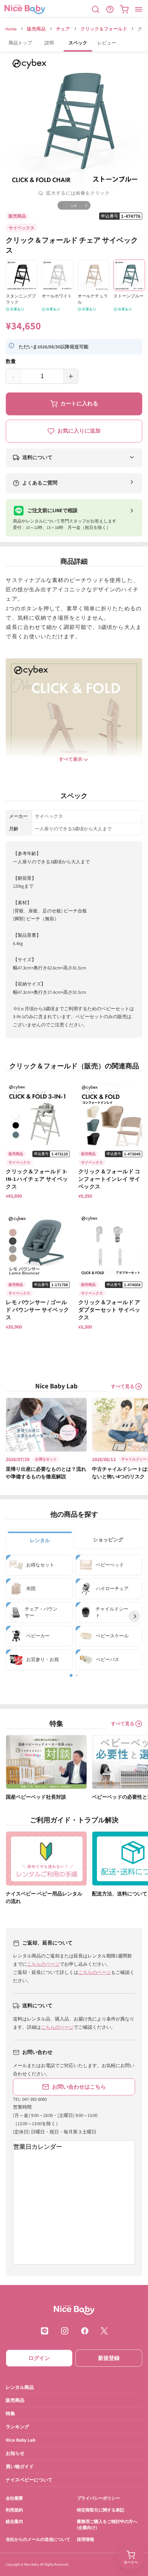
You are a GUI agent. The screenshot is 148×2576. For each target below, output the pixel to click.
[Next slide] (134, 1616)
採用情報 (85, 2539)
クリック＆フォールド (104, 29)
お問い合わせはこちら (79, 2087)
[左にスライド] (62, 205)
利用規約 (14, 2510)
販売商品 (36, 29)
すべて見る (123, 1386)
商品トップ (20, 43)
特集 (10, 2413)
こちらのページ (43, 1964)
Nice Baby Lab (20, 2440)
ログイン (39, 2358)
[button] (96, 9)
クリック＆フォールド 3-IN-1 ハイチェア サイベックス (37, 1179)
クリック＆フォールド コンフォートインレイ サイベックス (109, 1179)
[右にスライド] (86, 205)
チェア (63, 29)
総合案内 (14, 2521)
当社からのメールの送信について (38, 2539)
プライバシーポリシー (98, 2498)
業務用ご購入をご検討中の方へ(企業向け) (107, 2524)
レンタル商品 (20, 2387)
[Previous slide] (14, 1616)
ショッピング (108, 1540)
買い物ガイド (20, 2467)
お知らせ (15, 2453)
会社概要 (14, 2498)
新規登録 (109, 2358)
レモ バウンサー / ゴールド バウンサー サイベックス (37, 1310)
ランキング (17, 2427)
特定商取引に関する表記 (101, 2510)
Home (11, 29)
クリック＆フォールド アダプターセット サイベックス (109, 1310)
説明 (49, 43)
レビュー (107, 43)
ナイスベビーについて (29, 2480)
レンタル (40, 1540)
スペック (78, 43)
